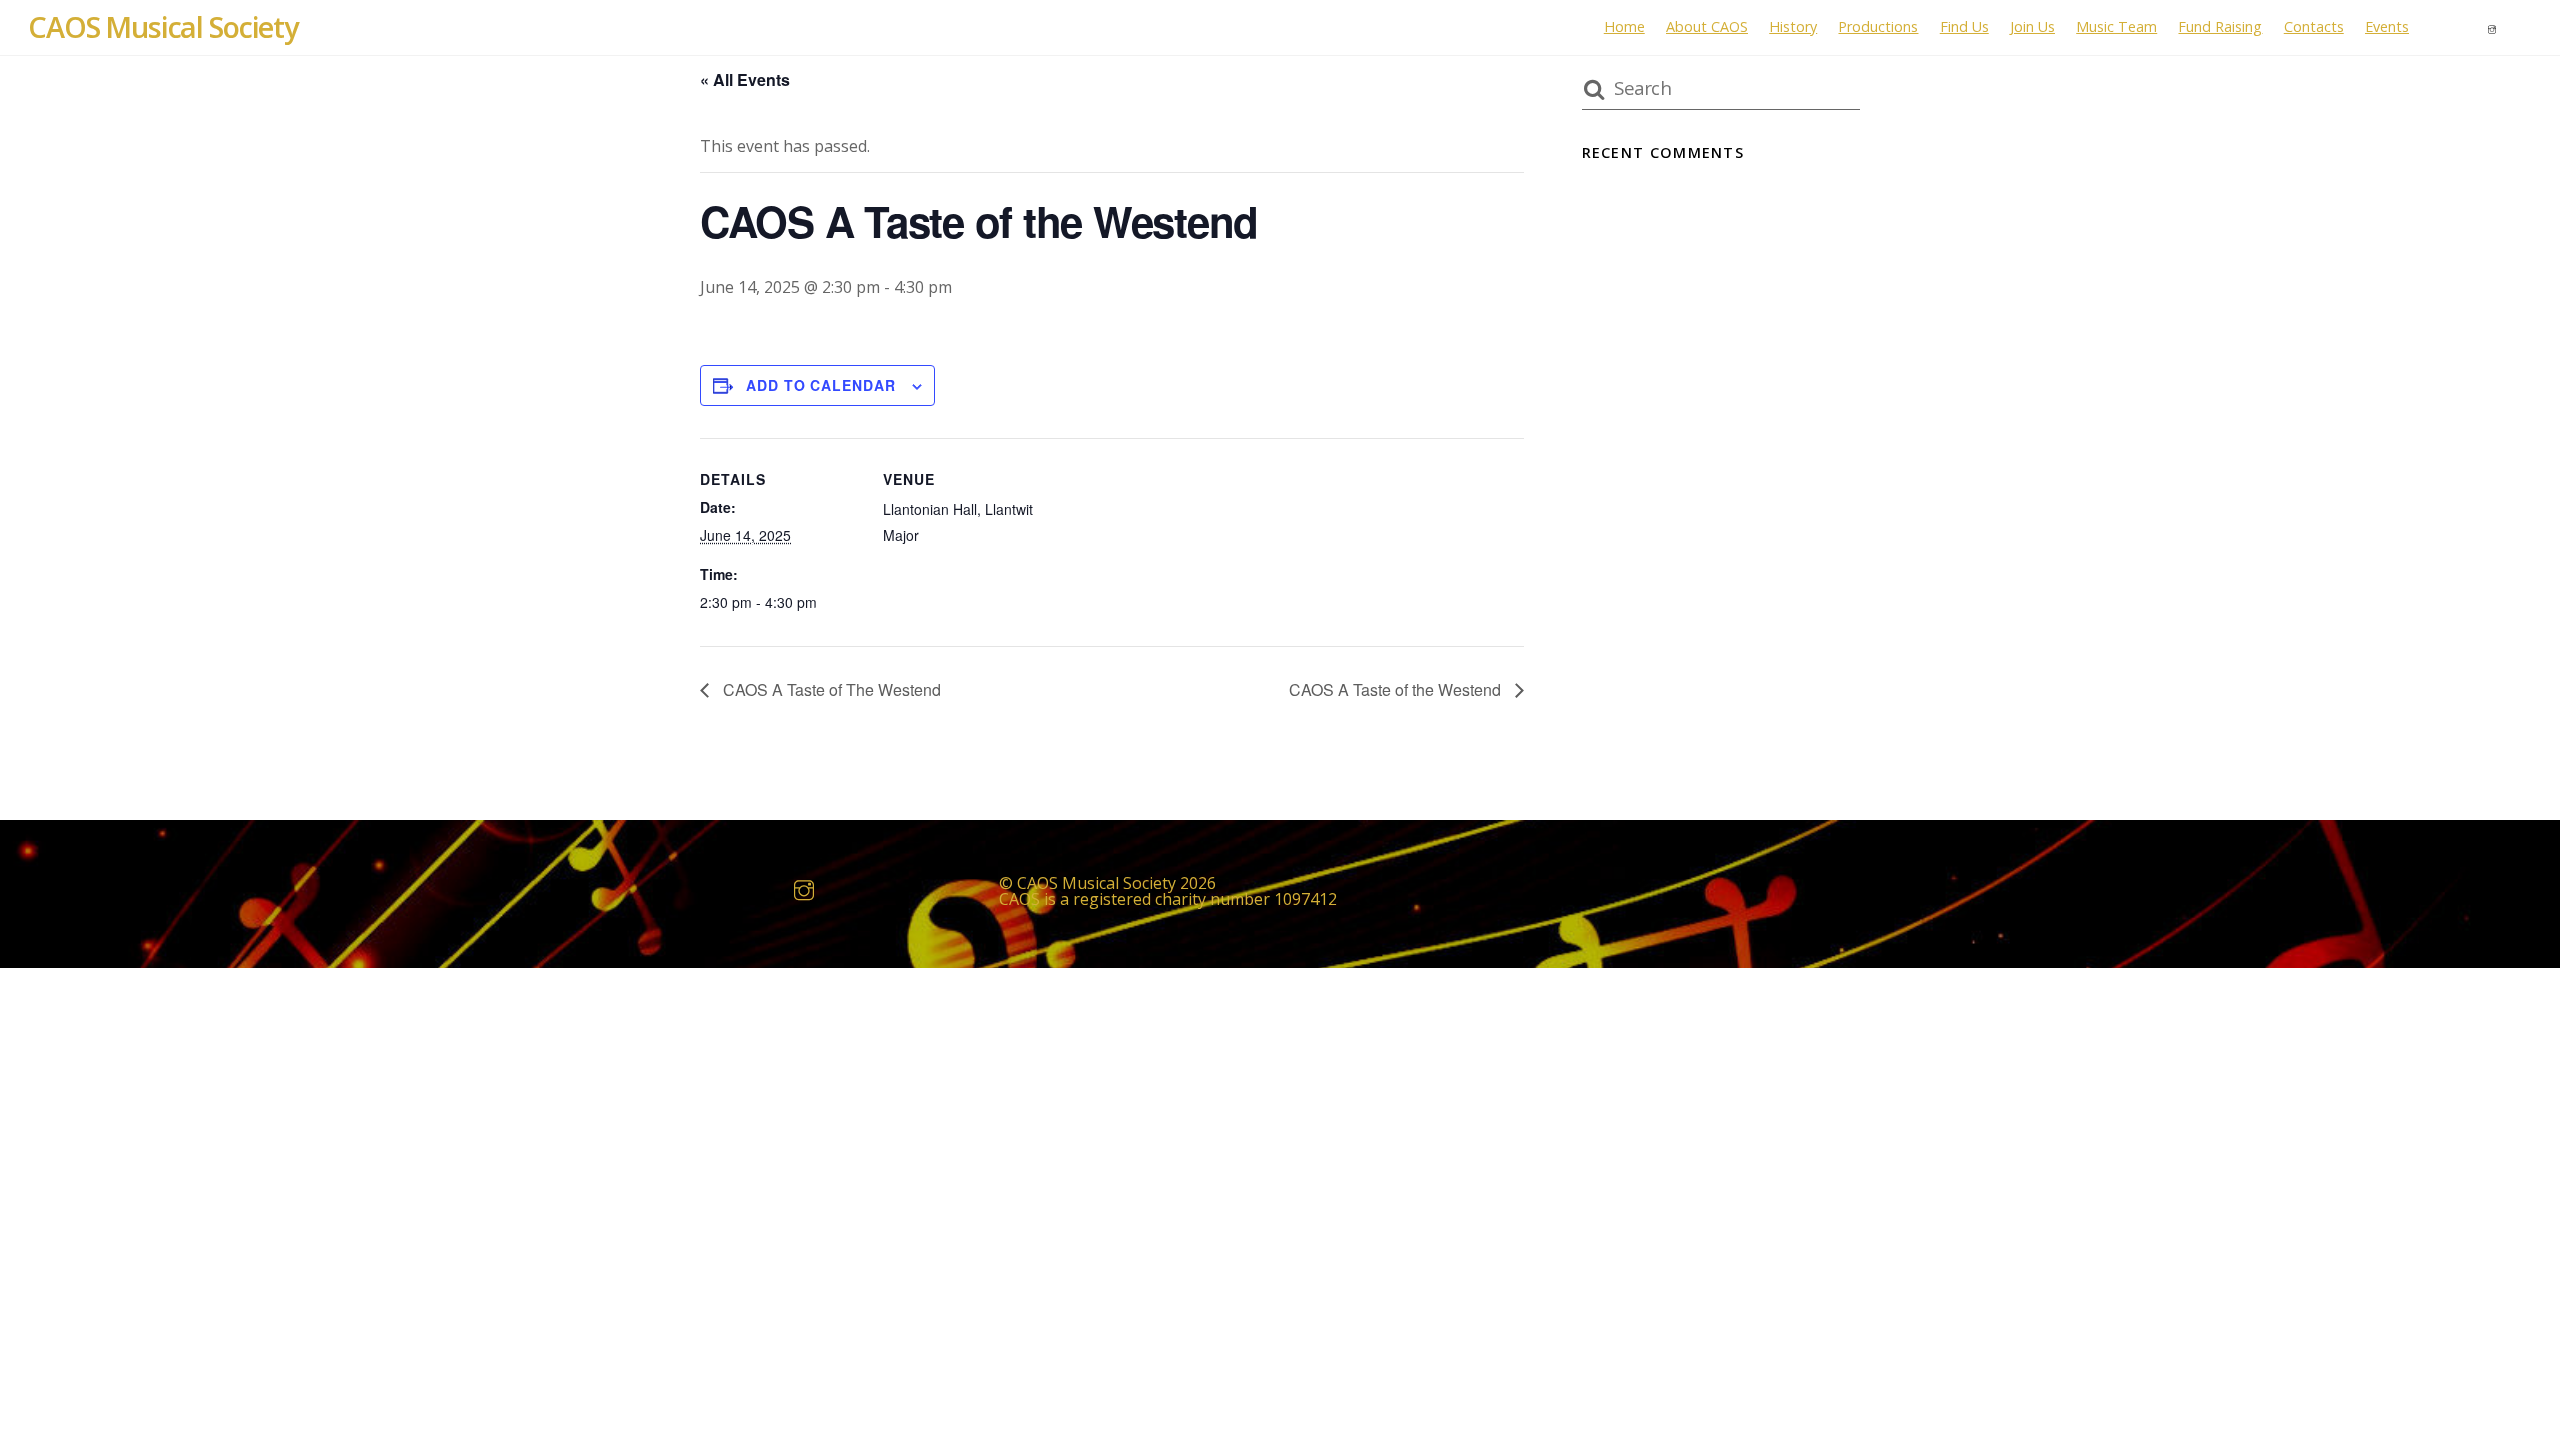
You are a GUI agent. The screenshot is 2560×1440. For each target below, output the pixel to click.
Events (2387, 26)
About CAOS (1707, 26)
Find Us (1964, 26)
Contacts (2314, 26)
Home (1624, 26)
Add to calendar (821, 385)
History (1793, 26)
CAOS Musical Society (1096, 883)
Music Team (2116, 26)
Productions (1878, 26)
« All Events (745, 79)
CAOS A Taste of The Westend (830, 689)
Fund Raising (2220, 26)
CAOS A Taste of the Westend (1397, 689)
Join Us (2032, 26)
